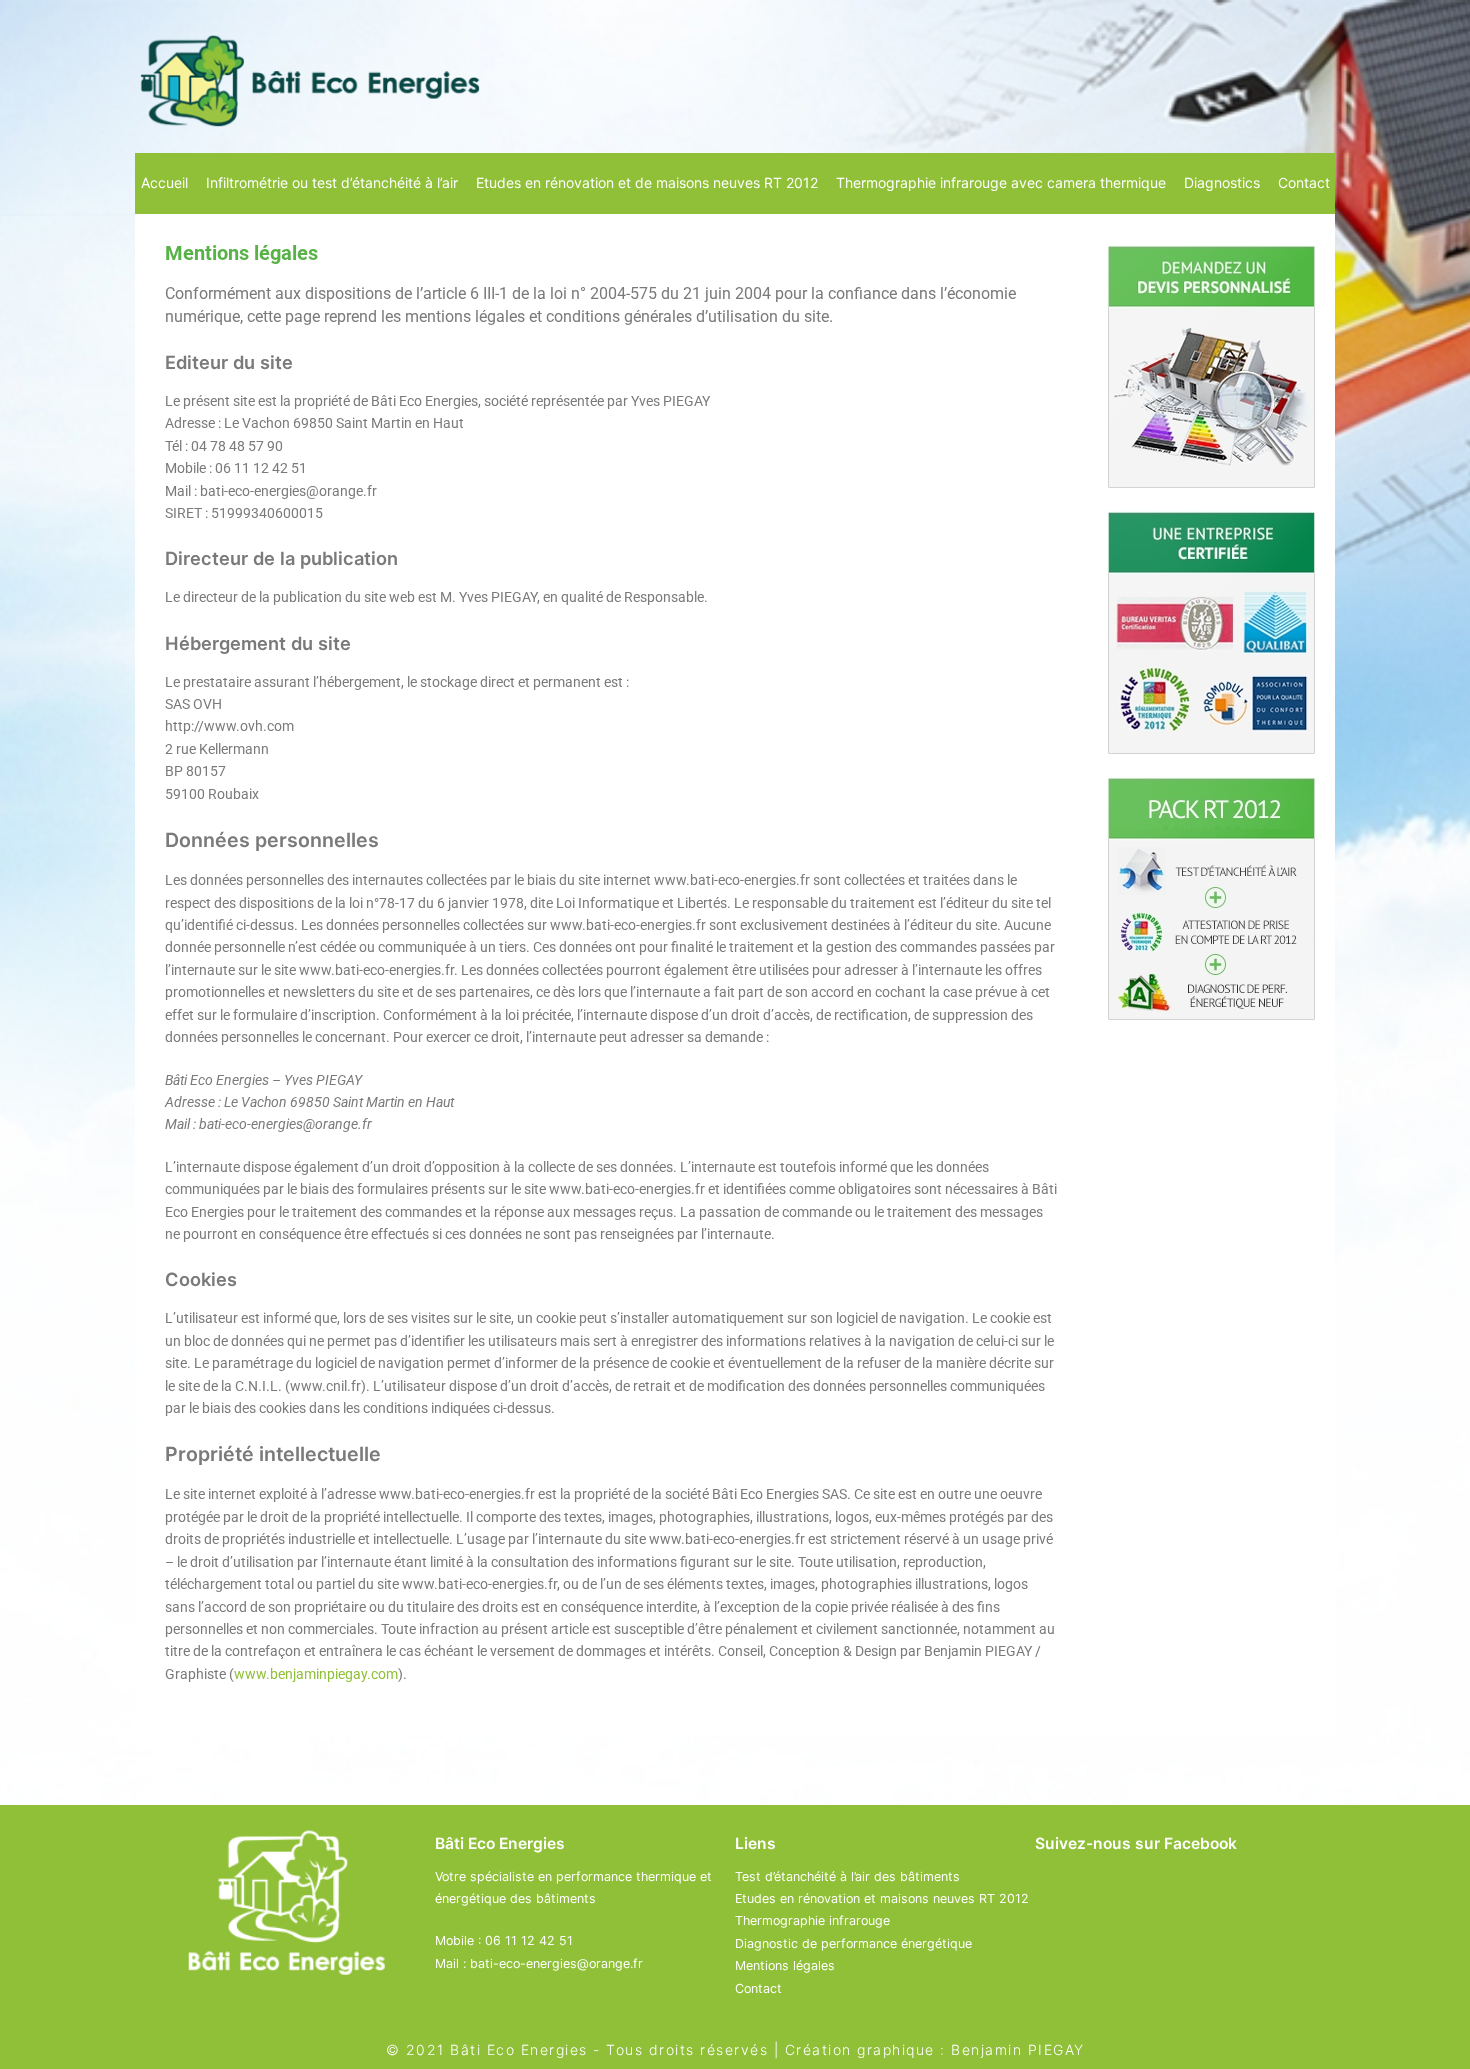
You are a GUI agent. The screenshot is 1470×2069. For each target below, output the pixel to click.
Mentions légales (785, 1965)
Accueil (164, 182)
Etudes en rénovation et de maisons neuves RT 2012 (647, 182)
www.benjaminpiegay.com (316, 1674)
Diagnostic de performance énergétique (853, 1943)
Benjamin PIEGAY (1018, 2049)
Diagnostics (1222, 182)
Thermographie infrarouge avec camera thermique (1001, 182)
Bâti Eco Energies (519, 2049)
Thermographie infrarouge (812, 1920)
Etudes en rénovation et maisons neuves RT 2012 (882, 1898)
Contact (1304, 182)
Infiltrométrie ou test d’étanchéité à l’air (332, 182)
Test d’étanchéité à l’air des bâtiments (847, 1876)
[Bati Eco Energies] (310, 76)
